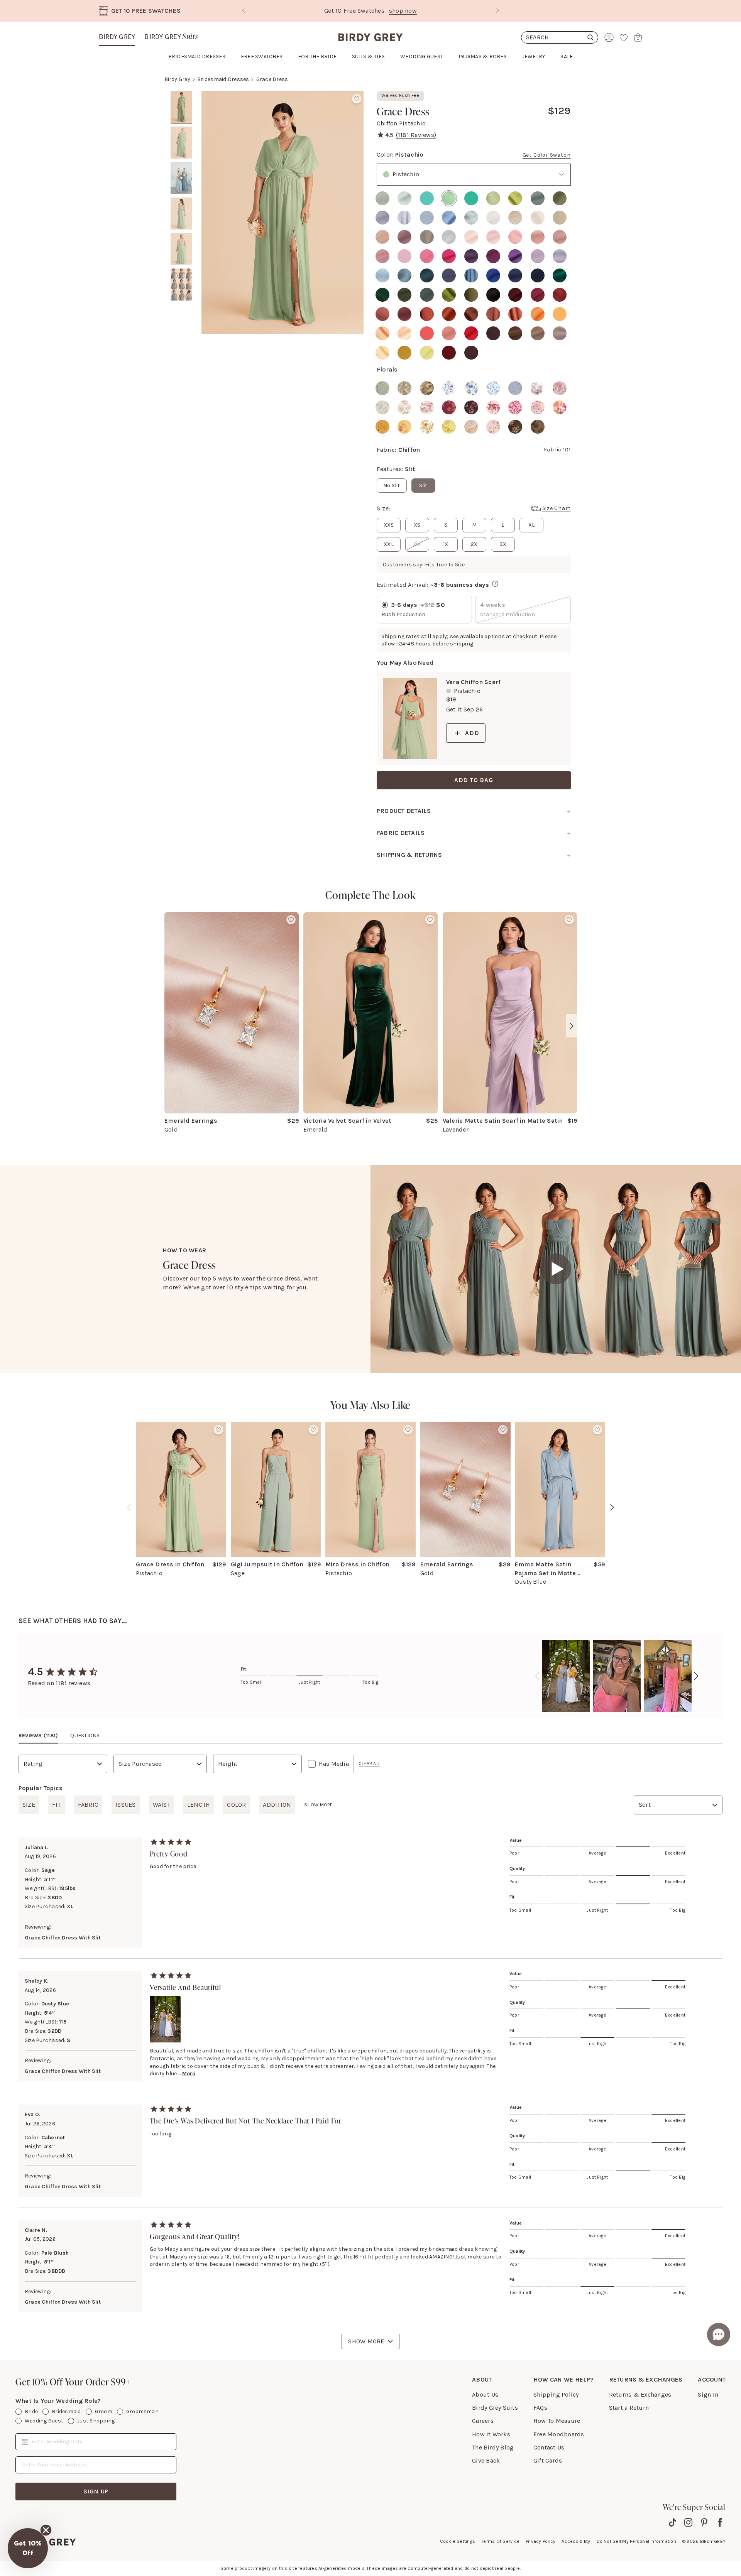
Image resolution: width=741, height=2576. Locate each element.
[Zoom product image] (283, 213)
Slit (423, 486)
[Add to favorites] (357, 99)
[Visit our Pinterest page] (704, 2522)
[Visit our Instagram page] (688, 2522)
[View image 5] (181, 249)
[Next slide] (497, 11)
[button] (28, 2548)
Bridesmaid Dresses (223, 79)
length (199, 1805)
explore (420, 11)
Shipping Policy (556, 2394)
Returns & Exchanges (640, 2394)
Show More (366, 2341)
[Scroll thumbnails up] (181, 96)
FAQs (540, 2408)
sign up (96, 2491)
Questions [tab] (85, 1736)
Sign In (708, 2394)
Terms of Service (500, 2541)
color (236, 1805)
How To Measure (557, 2421)
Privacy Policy (541, 2541)
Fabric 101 (557, 450)
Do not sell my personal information (636, 2541)
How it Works (491, 2434)
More (189, 2073)
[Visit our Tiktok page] (672, 2522)
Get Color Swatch (547, 155)
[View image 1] (181, 107)
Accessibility (576, 2541)
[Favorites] (624, 37)
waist (162, 1805)
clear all (369, 1764)
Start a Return (629, 2408)
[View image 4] (181, 214)
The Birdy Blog (493, 2447)
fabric (88, 1805)
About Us (485, 2394)
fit (57, 1805)
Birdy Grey (117, 37)
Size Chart (557, 508)
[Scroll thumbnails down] (181, 329)
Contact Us (549, 2447)
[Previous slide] (244, 11)
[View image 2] (181, 143)
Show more (318, 1805)
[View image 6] (181, 285)
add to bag (474, 780)
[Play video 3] (181, 178)
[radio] (382, 198)
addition (277, 1805)
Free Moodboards (559, 2434)
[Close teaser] (46, 2530)
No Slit (392, 486)
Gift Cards (548, 2460)
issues (125, 1805)
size (29, 1805)
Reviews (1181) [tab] (38, 1736)
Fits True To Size (445, 565)
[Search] (560, 37)
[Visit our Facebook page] (720, 2522)
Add (472, 733)
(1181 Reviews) (416, 135)
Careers (483, 2421)
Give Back (486, 2460)
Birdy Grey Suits (495, 2408)
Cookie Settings (458, 2541)
